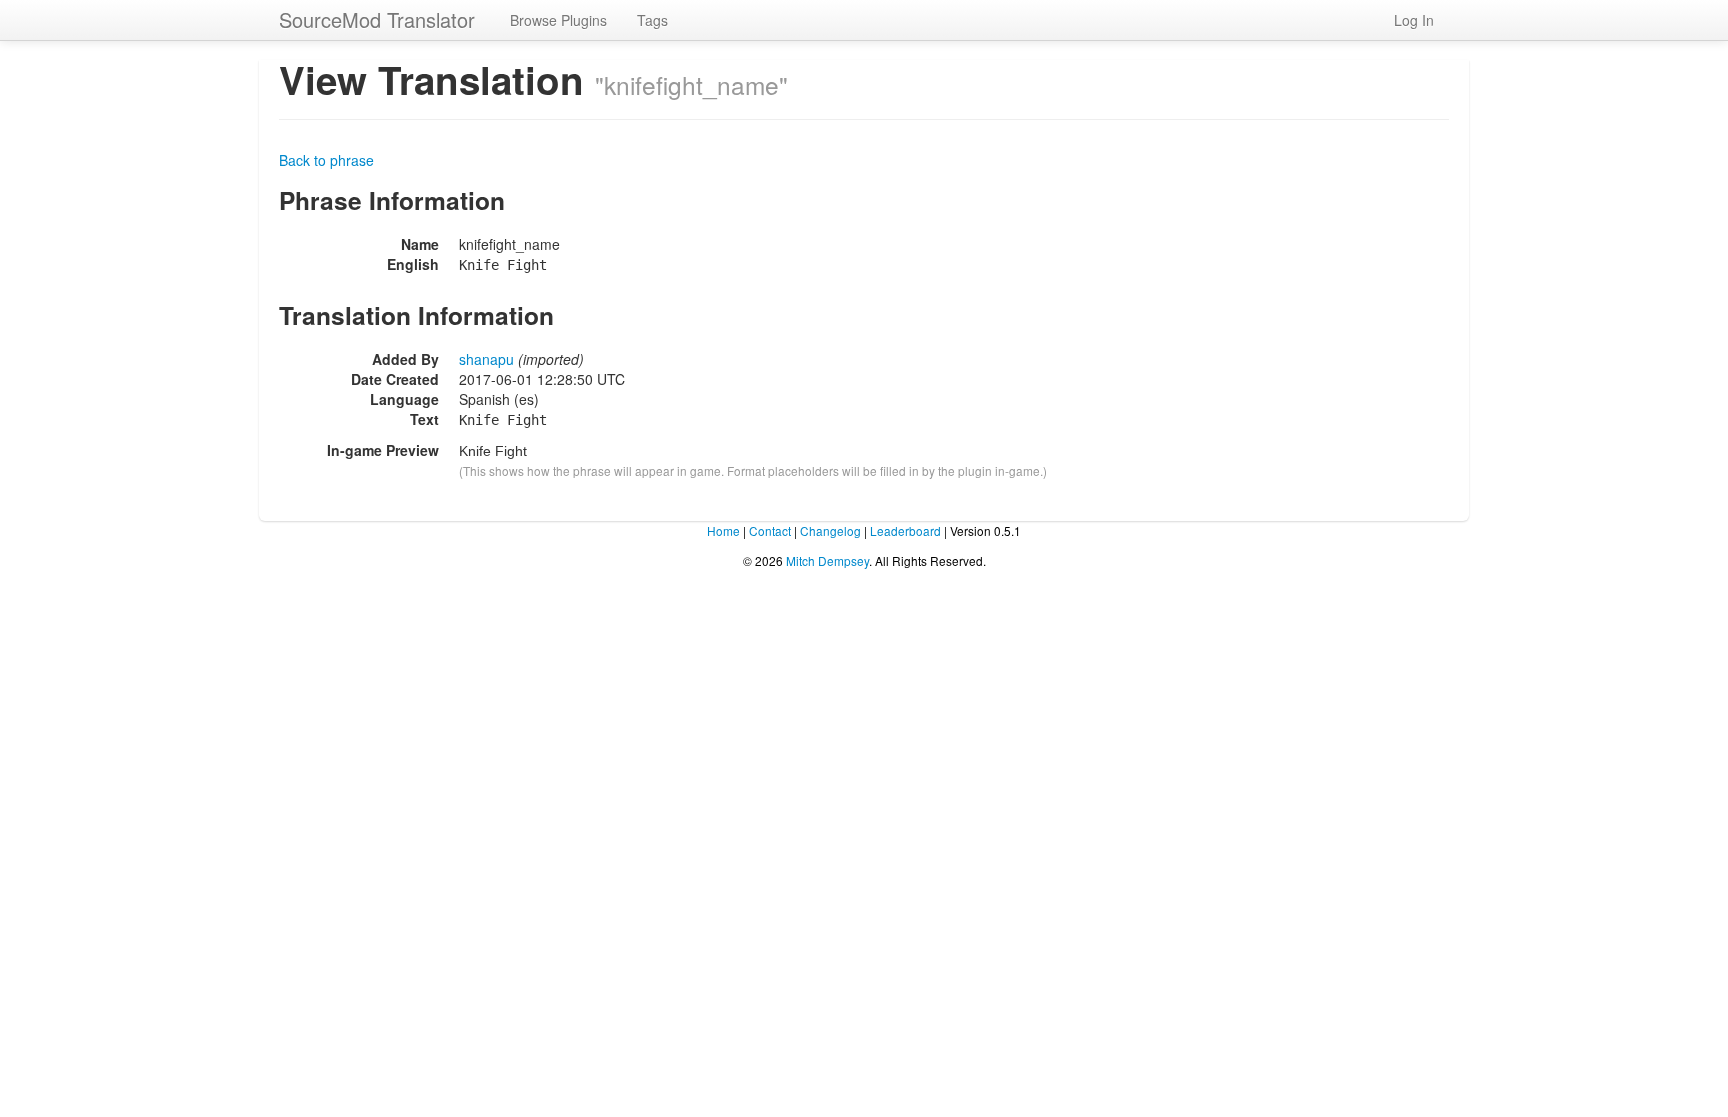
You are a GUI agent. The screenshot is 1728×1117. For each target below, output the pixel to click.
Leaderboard (905, 530)
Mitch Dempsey (827, 560)
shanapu (486, 359)
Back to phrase (326, 160)
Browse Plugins (558, 20)
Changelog (830, 530)
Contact (770, 530)
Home (723, 530)
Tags (652, 20)
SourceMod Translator (377, 19)
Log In (1414, 20)
